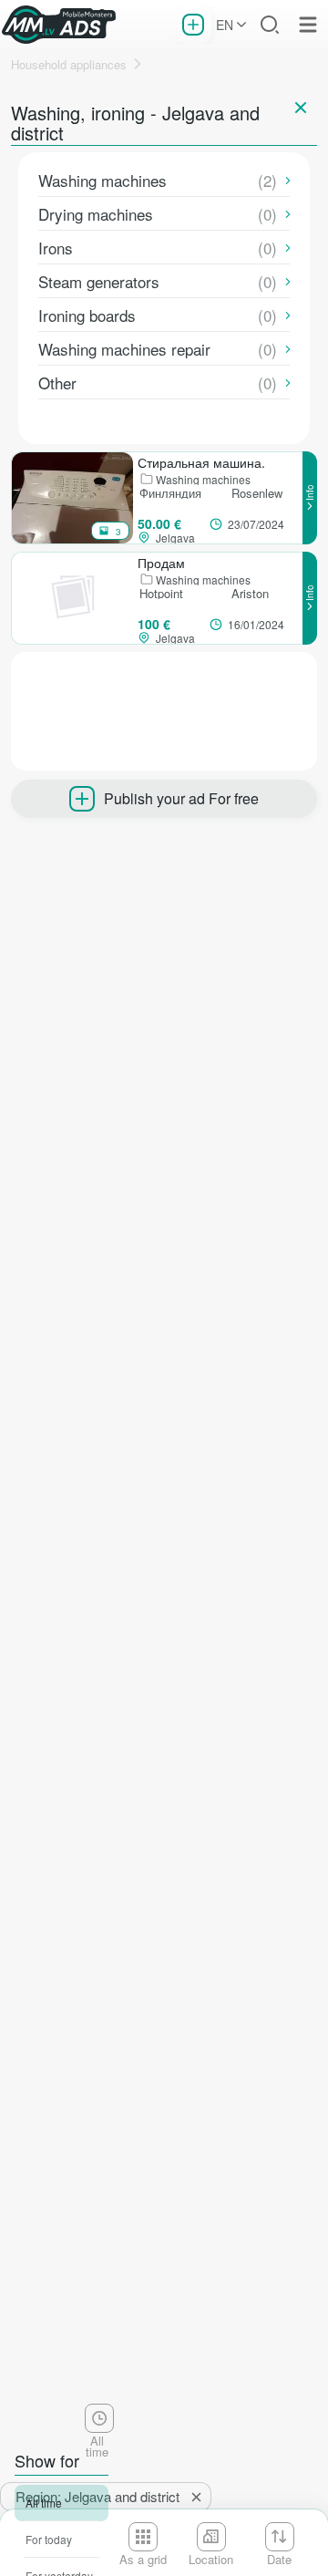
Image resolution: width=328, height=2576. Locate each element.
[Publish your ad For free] (193, 25)
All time (44, 2503)
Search (270, 25)
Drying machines (96, 214)
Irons (56, 248)
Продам (161, 563)
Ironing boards (87, 315)
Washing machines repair (124, 349)
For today (49, 2539)
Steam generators (99, 281)
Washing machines (102, 180)
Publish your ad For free (181, 798)
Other (57, 383)
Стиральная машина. (201, 462)
